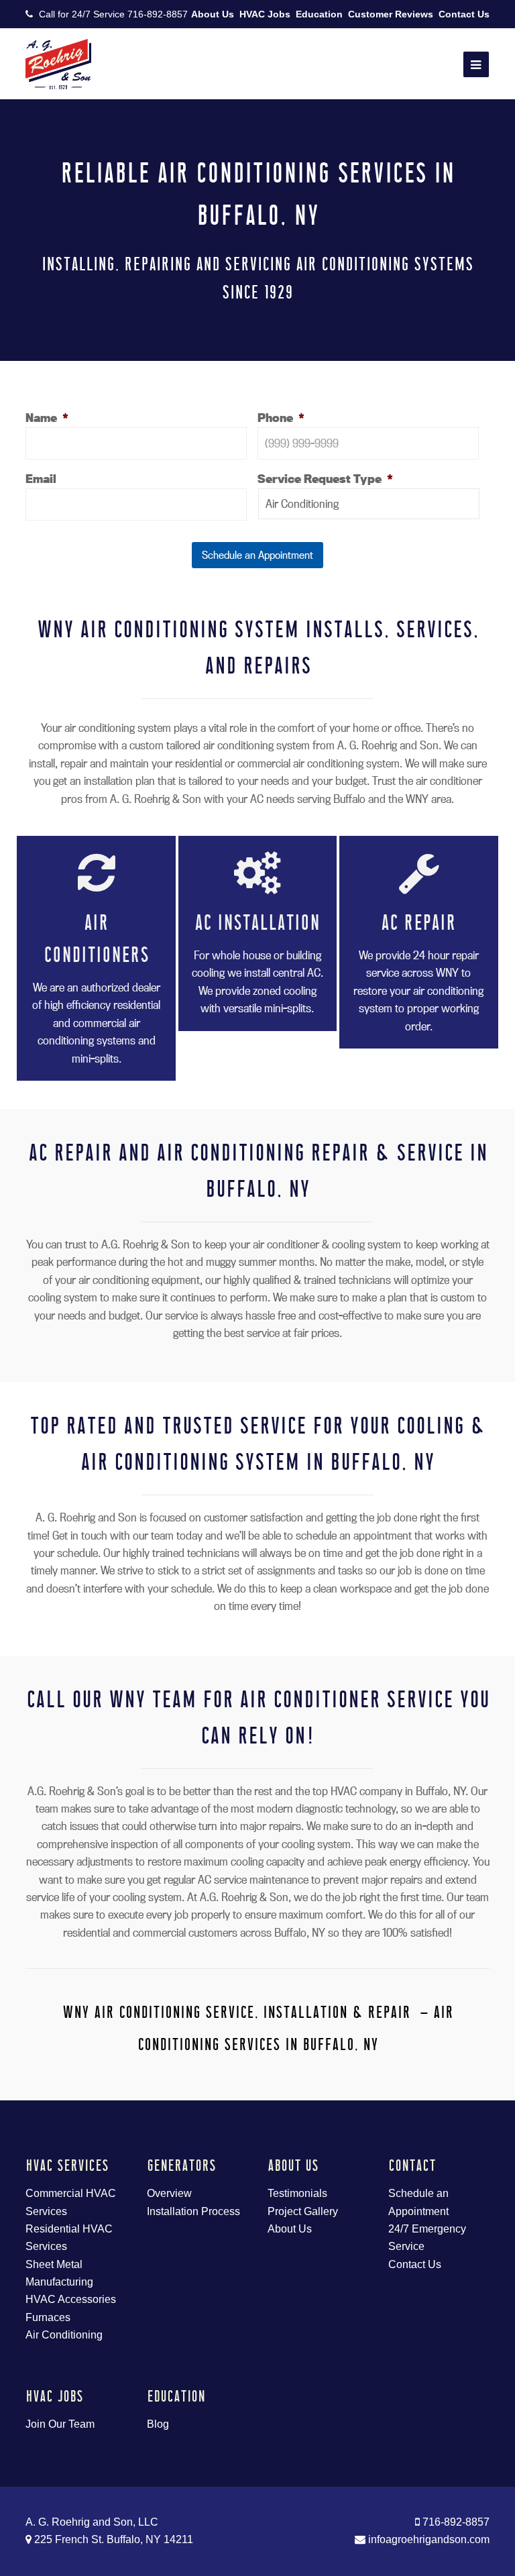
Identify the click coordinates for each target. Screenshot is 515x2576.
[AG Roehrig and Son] (58, 63)
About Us (213, 14)
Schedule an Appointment (257, 555)
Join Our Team (60, 2424)
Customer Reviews (391, 14)
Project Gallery (303, 2211)
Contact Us (464, 14)
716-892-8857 (158, 14)
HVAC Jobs (265, 14)
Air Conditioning (64, 2335)
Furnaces (48, 2317)
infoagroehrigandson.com (427, 2539)
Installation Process (193, 2211)
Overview (169, 2193)
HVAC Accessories (71, 2299)
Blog (158, 2424)
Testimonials (297, 2193)
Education (319, 14)
